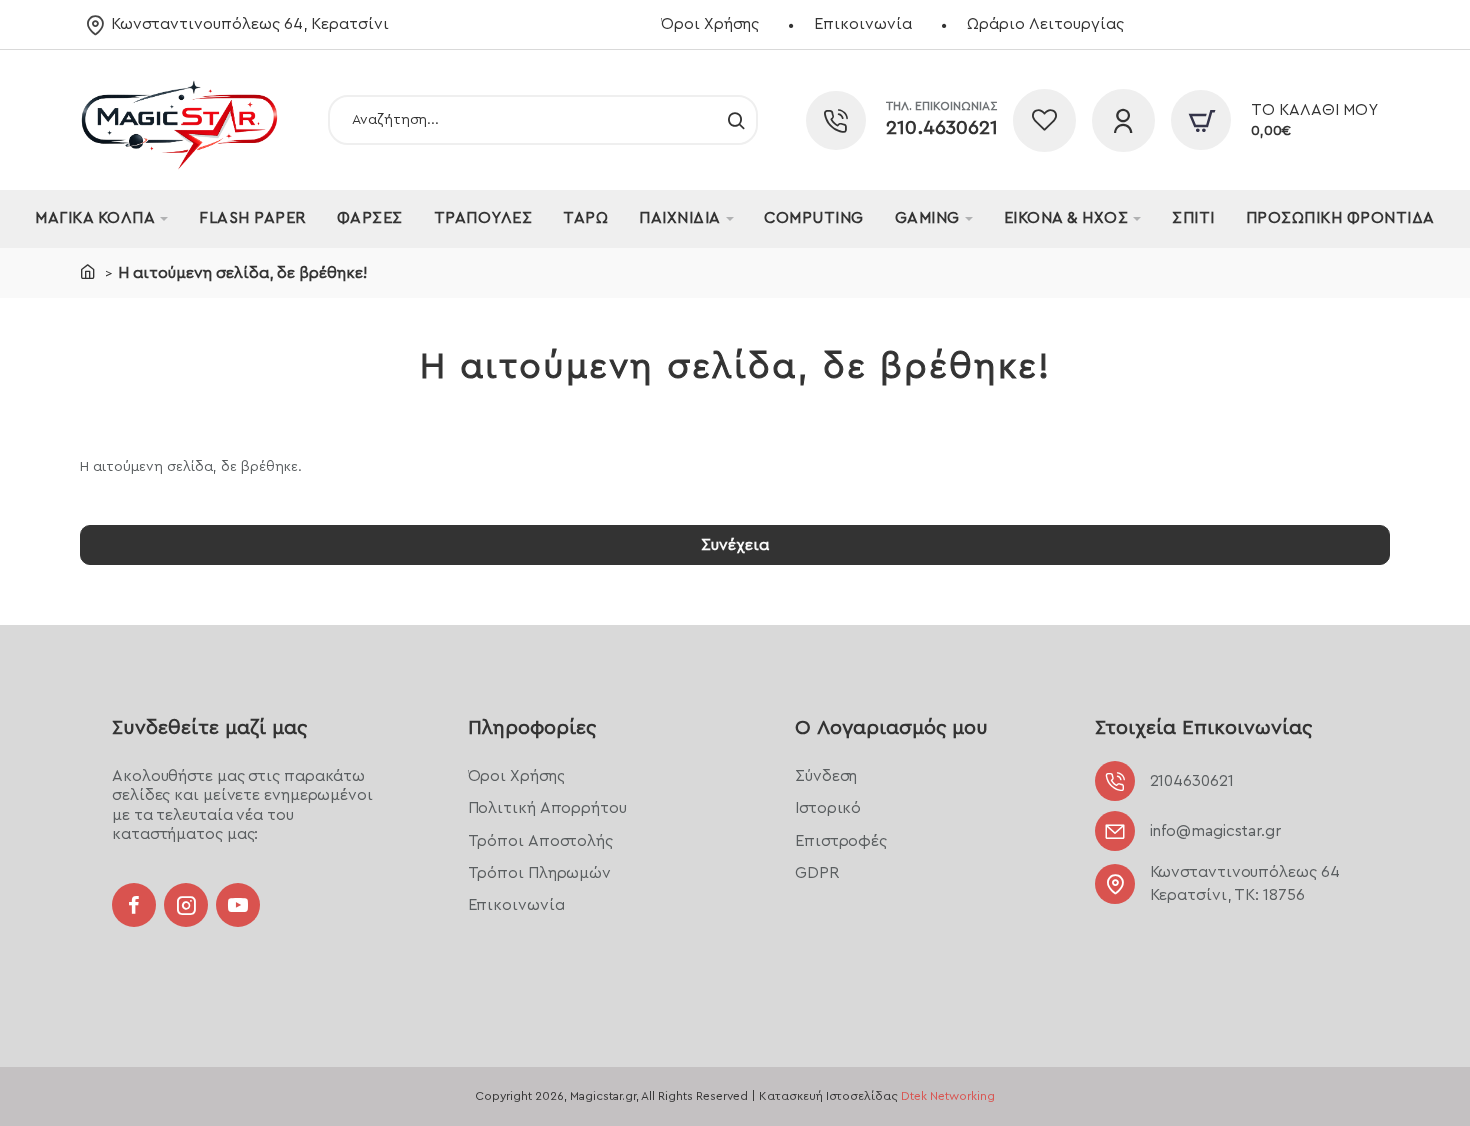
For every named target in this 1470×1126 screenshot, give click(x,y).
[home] (88, 271)
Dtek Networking (948, 1096)
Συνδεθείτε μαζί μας (209, 728)
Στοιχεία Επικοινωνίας (1203, 728)
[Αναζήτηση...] (736, 120)
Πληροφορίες (532, 728)
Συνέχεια (735, 545)
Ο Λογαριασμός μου (891, 728)
